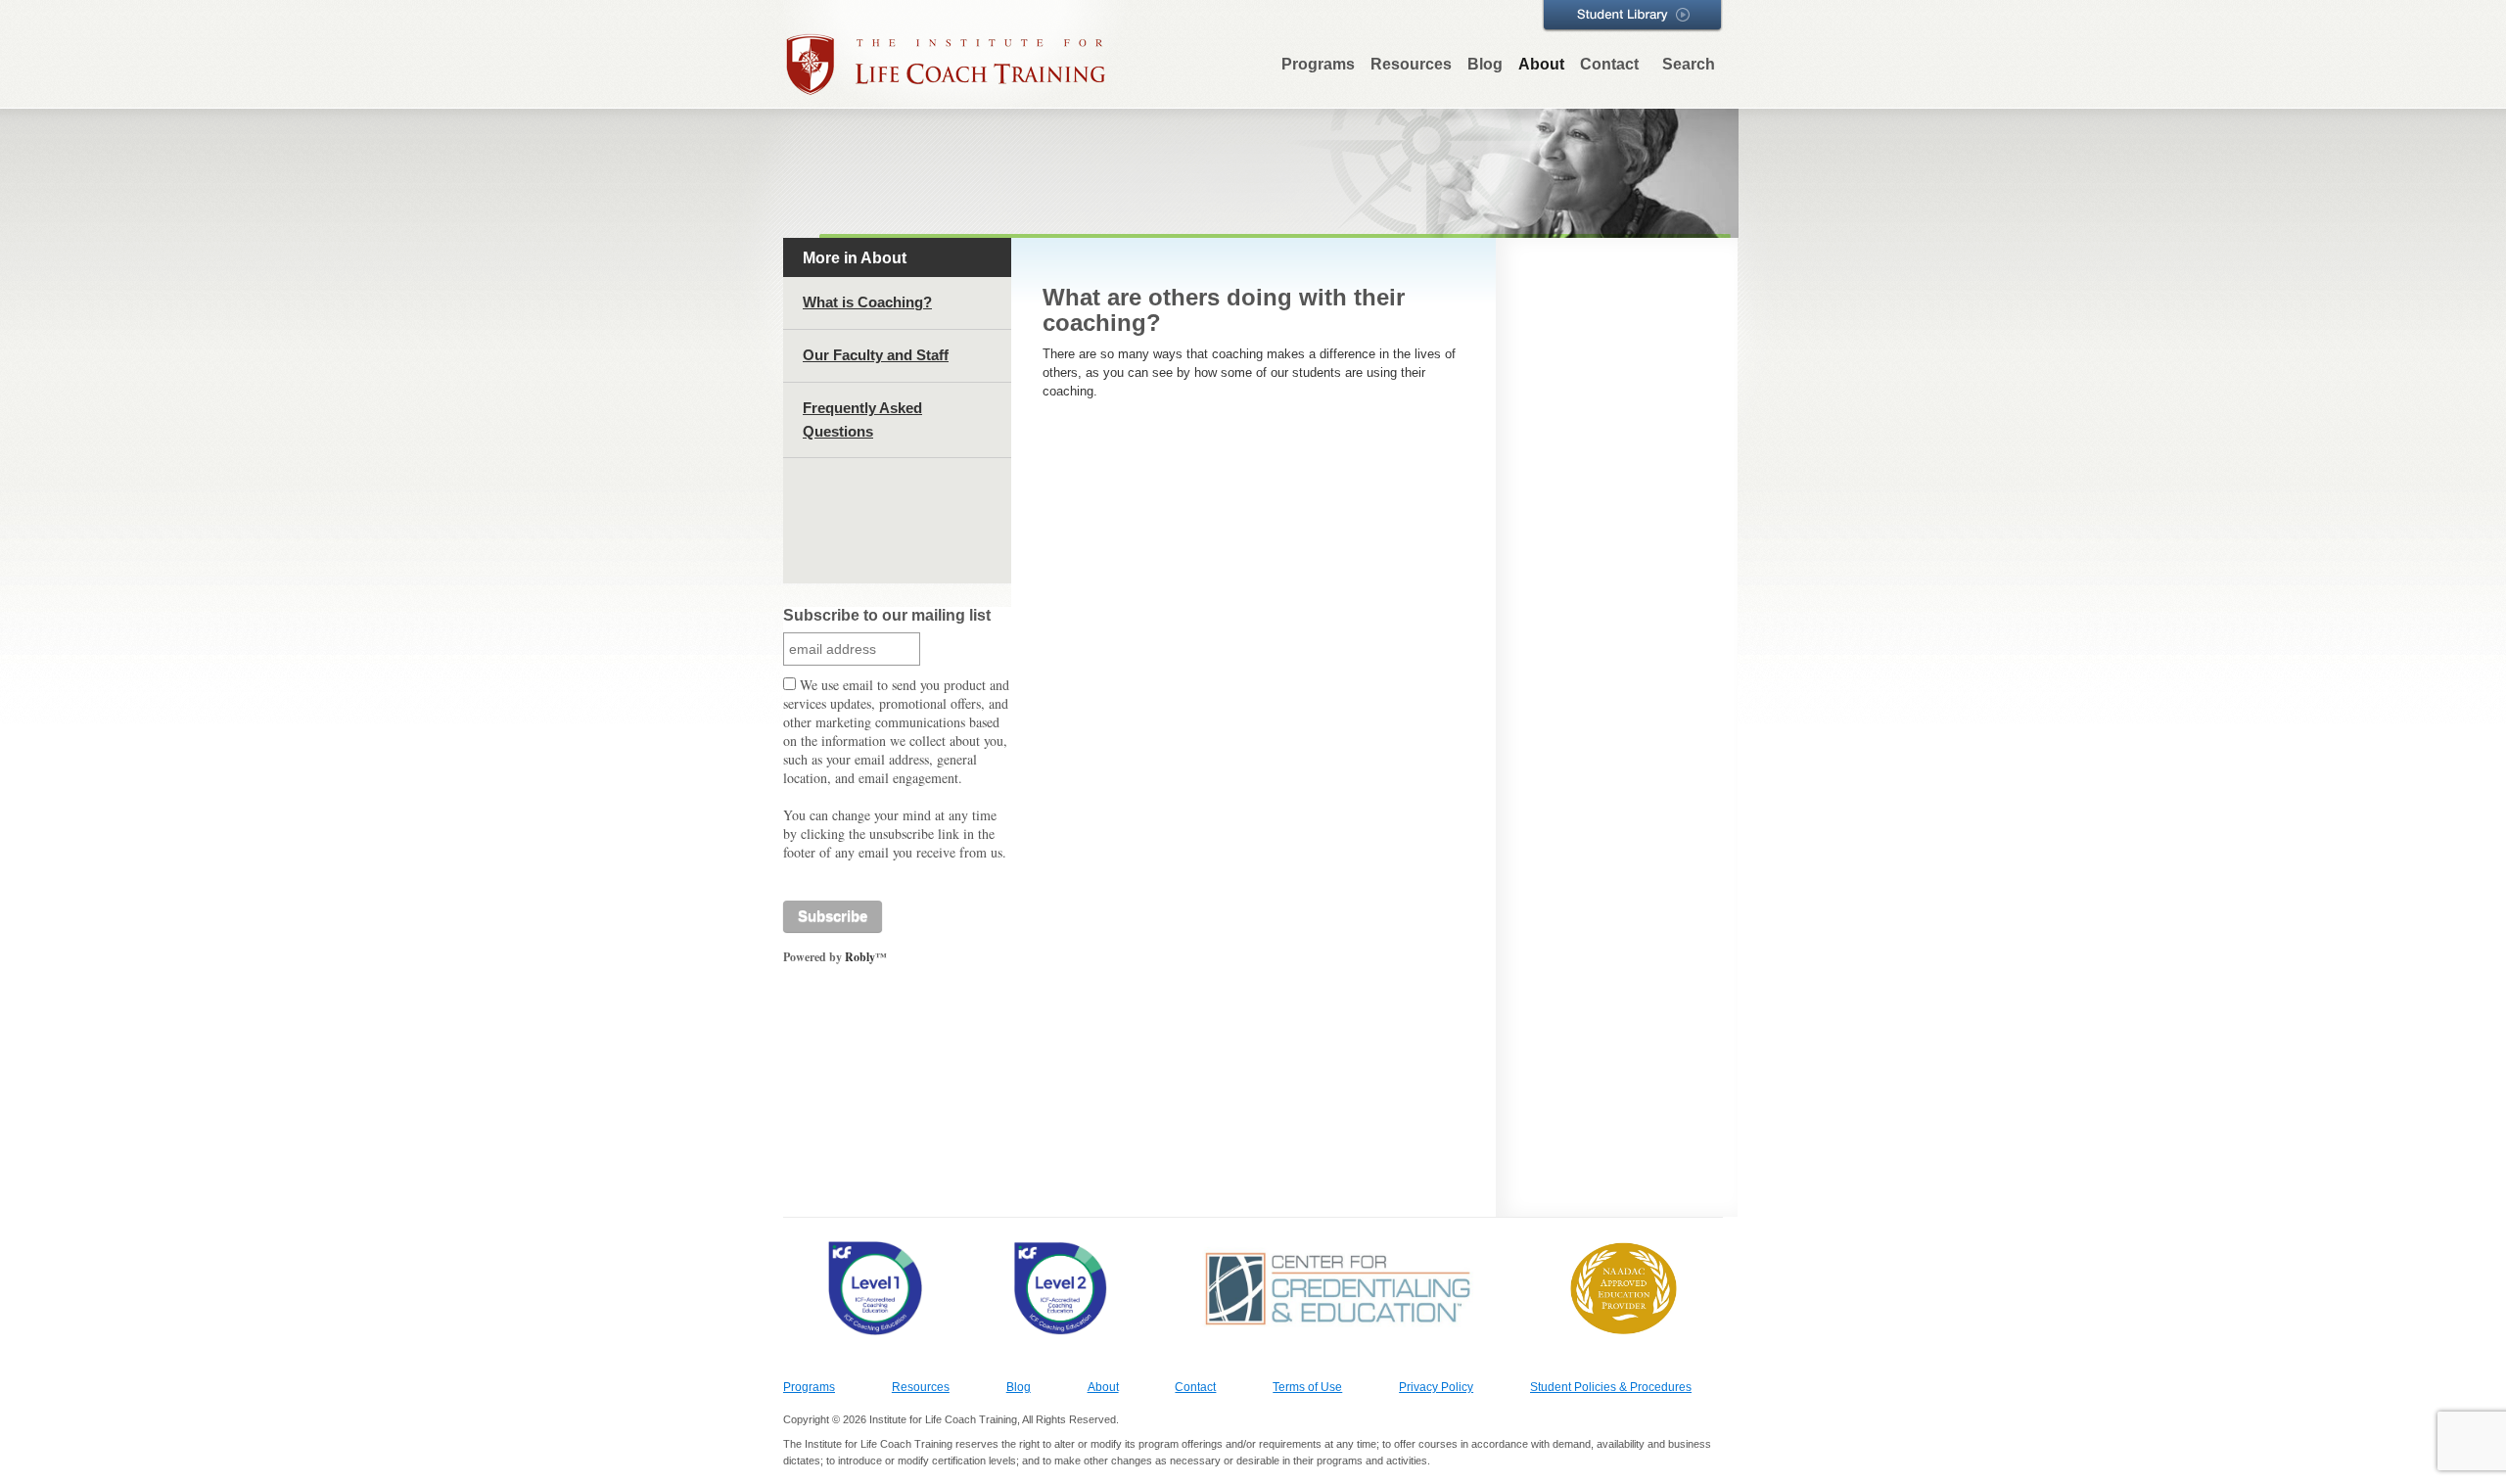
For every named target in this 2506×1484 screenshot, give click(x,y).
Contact (1609, 64)
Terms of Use (1307, 1387)
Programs (1318, 64)
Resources (1411, 64)
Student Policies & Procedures (1611, 1387)
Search (1689, 64)
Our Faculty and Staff (876, 355)
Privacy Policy (1436, 1387)
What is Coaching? (867, 302)
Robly (860, 957)
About (1541, 64)
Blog (1485, 64)
